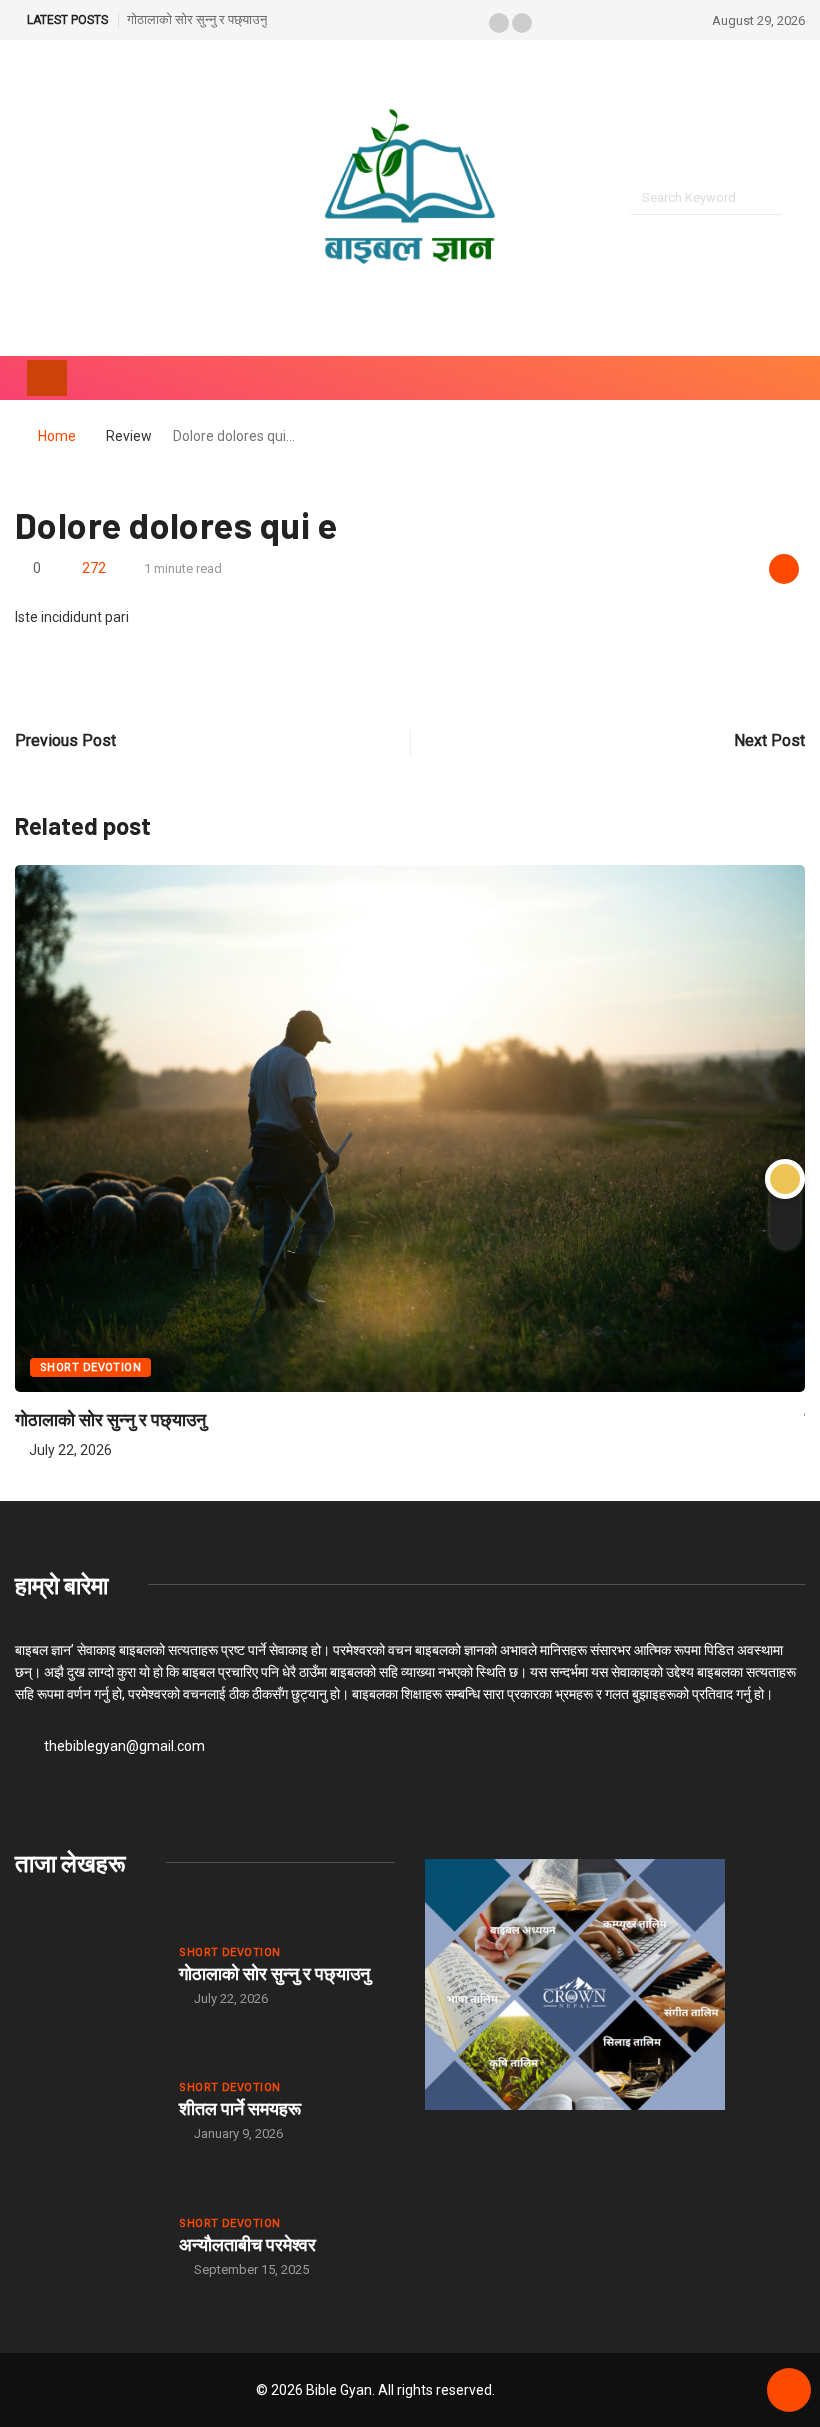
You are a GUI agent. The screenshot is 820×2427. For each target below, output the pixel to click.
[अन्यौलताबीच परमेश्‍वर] (87, 2246)
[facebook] (20, 198)
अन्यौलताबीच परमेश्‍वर (247, 2244)
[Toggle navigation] (47, 378)
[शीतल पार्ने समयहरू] (87, 2110)
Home (57, 436)
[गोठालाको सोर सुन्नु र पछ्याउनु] (87, 1975)
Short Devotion (90, 1367)
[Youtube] (54, 198)
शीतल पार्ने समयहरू (240, 2108)
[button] (499, 23)
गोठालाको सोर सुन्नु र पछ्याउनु (197, 19)
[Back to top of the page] (789, 2391)
